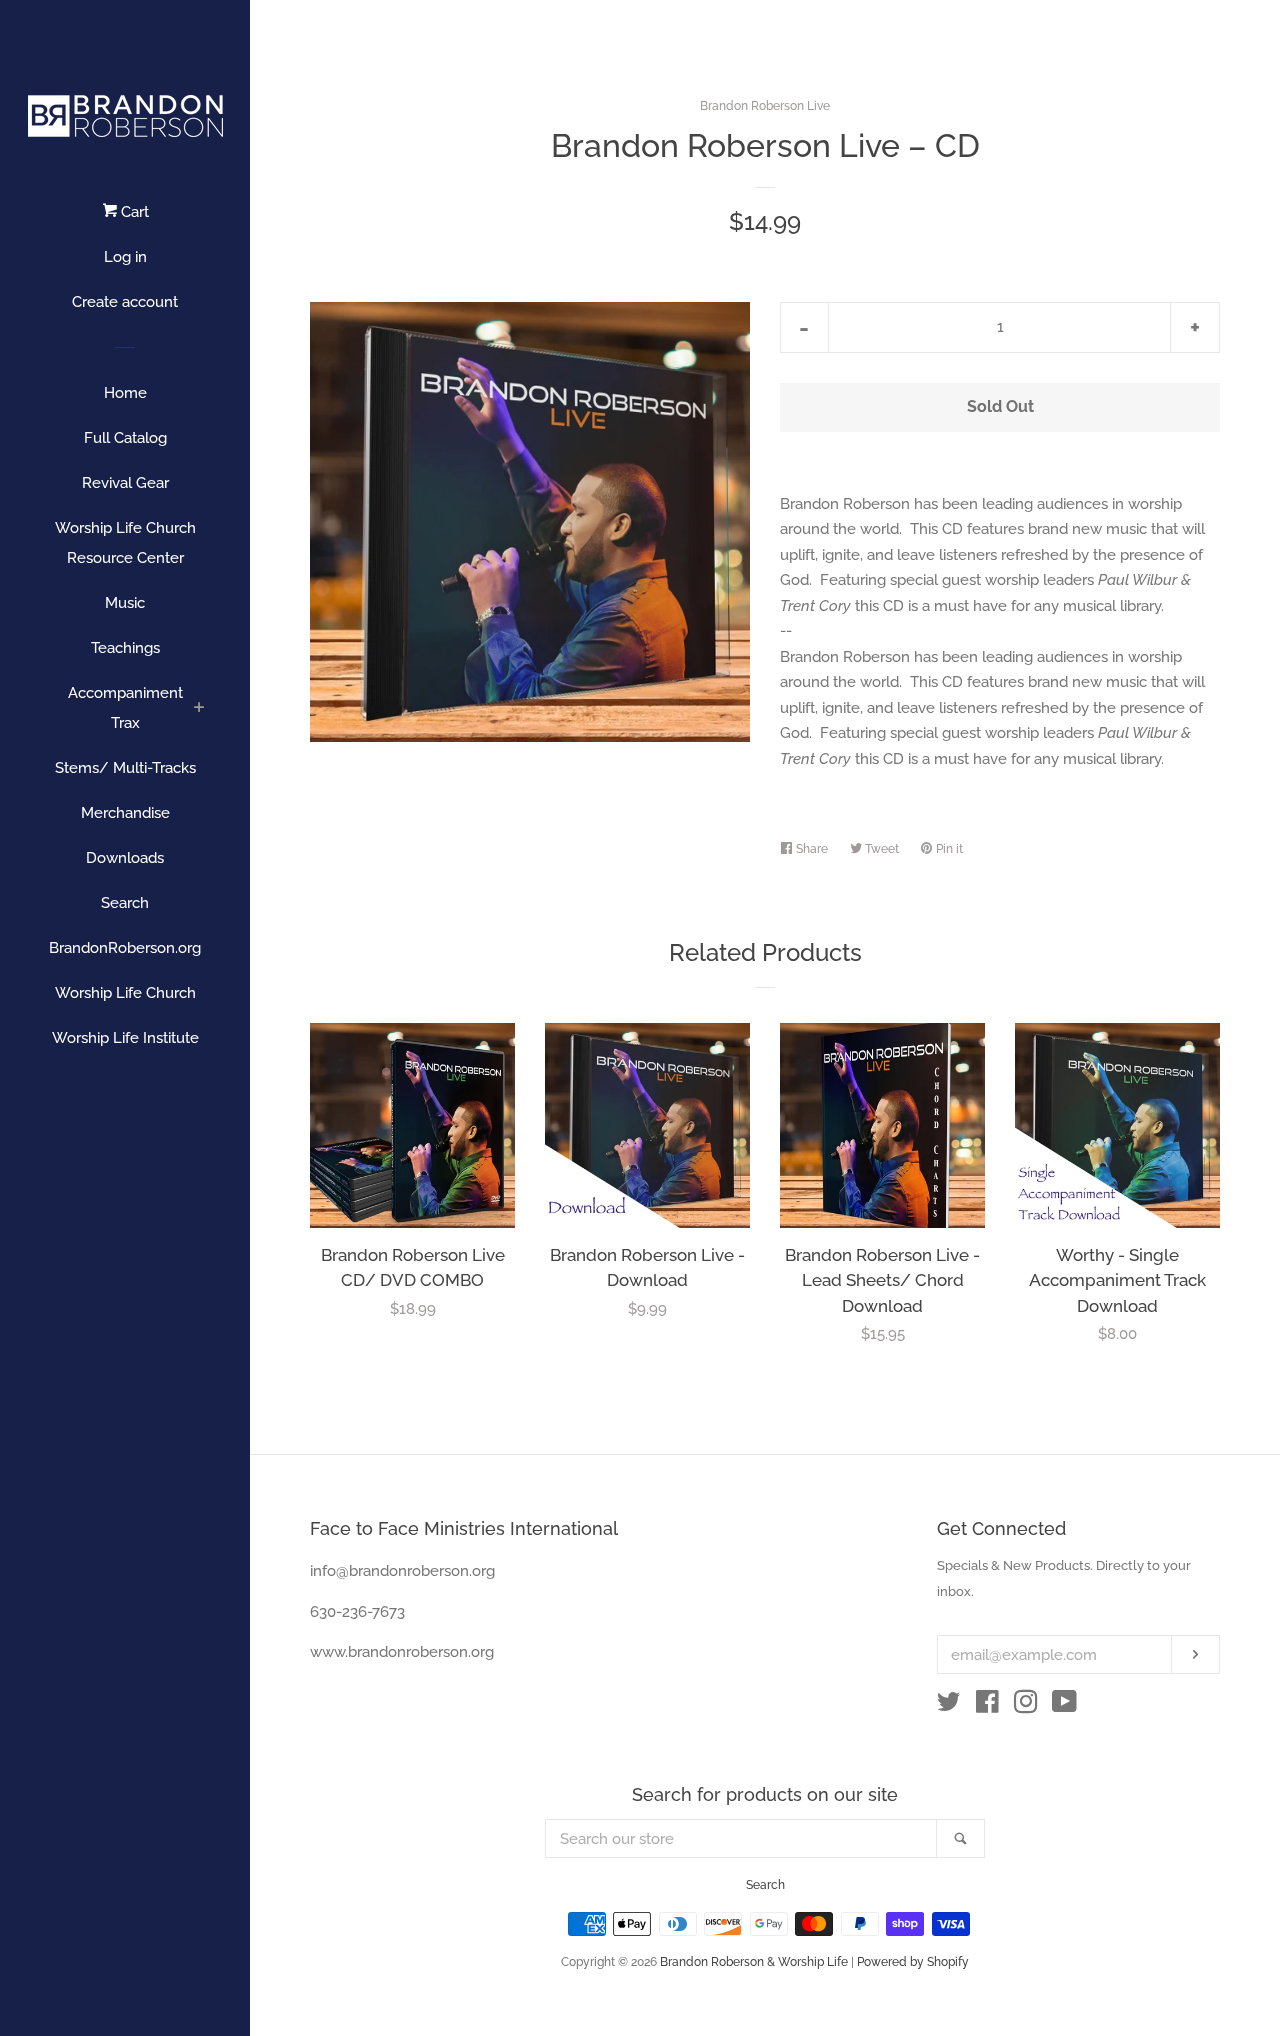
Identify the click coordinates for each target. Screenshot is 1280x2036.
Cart (133, 212)
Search (125, 903)
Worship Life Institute (125, 1038)
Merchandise (125, 813)
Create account (125, 302)
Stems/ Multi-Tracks (125, 768)
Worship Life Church (125, 993)
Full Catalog (125, 438)
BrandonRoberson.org (125, 948)
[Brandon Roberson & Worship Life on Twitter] (949, 1706)
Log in (125, 257)
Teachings (125, 648)
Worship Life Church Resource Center (125, 543)
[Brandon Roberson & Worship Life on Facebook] (987, 1706)
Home (125, 393)
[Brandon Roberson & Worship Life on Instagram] (1026, 1706)
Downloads (125, 858)
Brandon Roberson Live (765, 106)
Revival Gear (125, 483)
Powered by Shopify (913, 1962)
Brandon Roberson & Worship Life (754, 1962)
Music (125, 603)
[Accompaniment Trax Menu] (199, 709)
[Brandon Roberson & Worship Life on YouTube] (1064, 1706)
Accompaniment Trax (125, 708)
